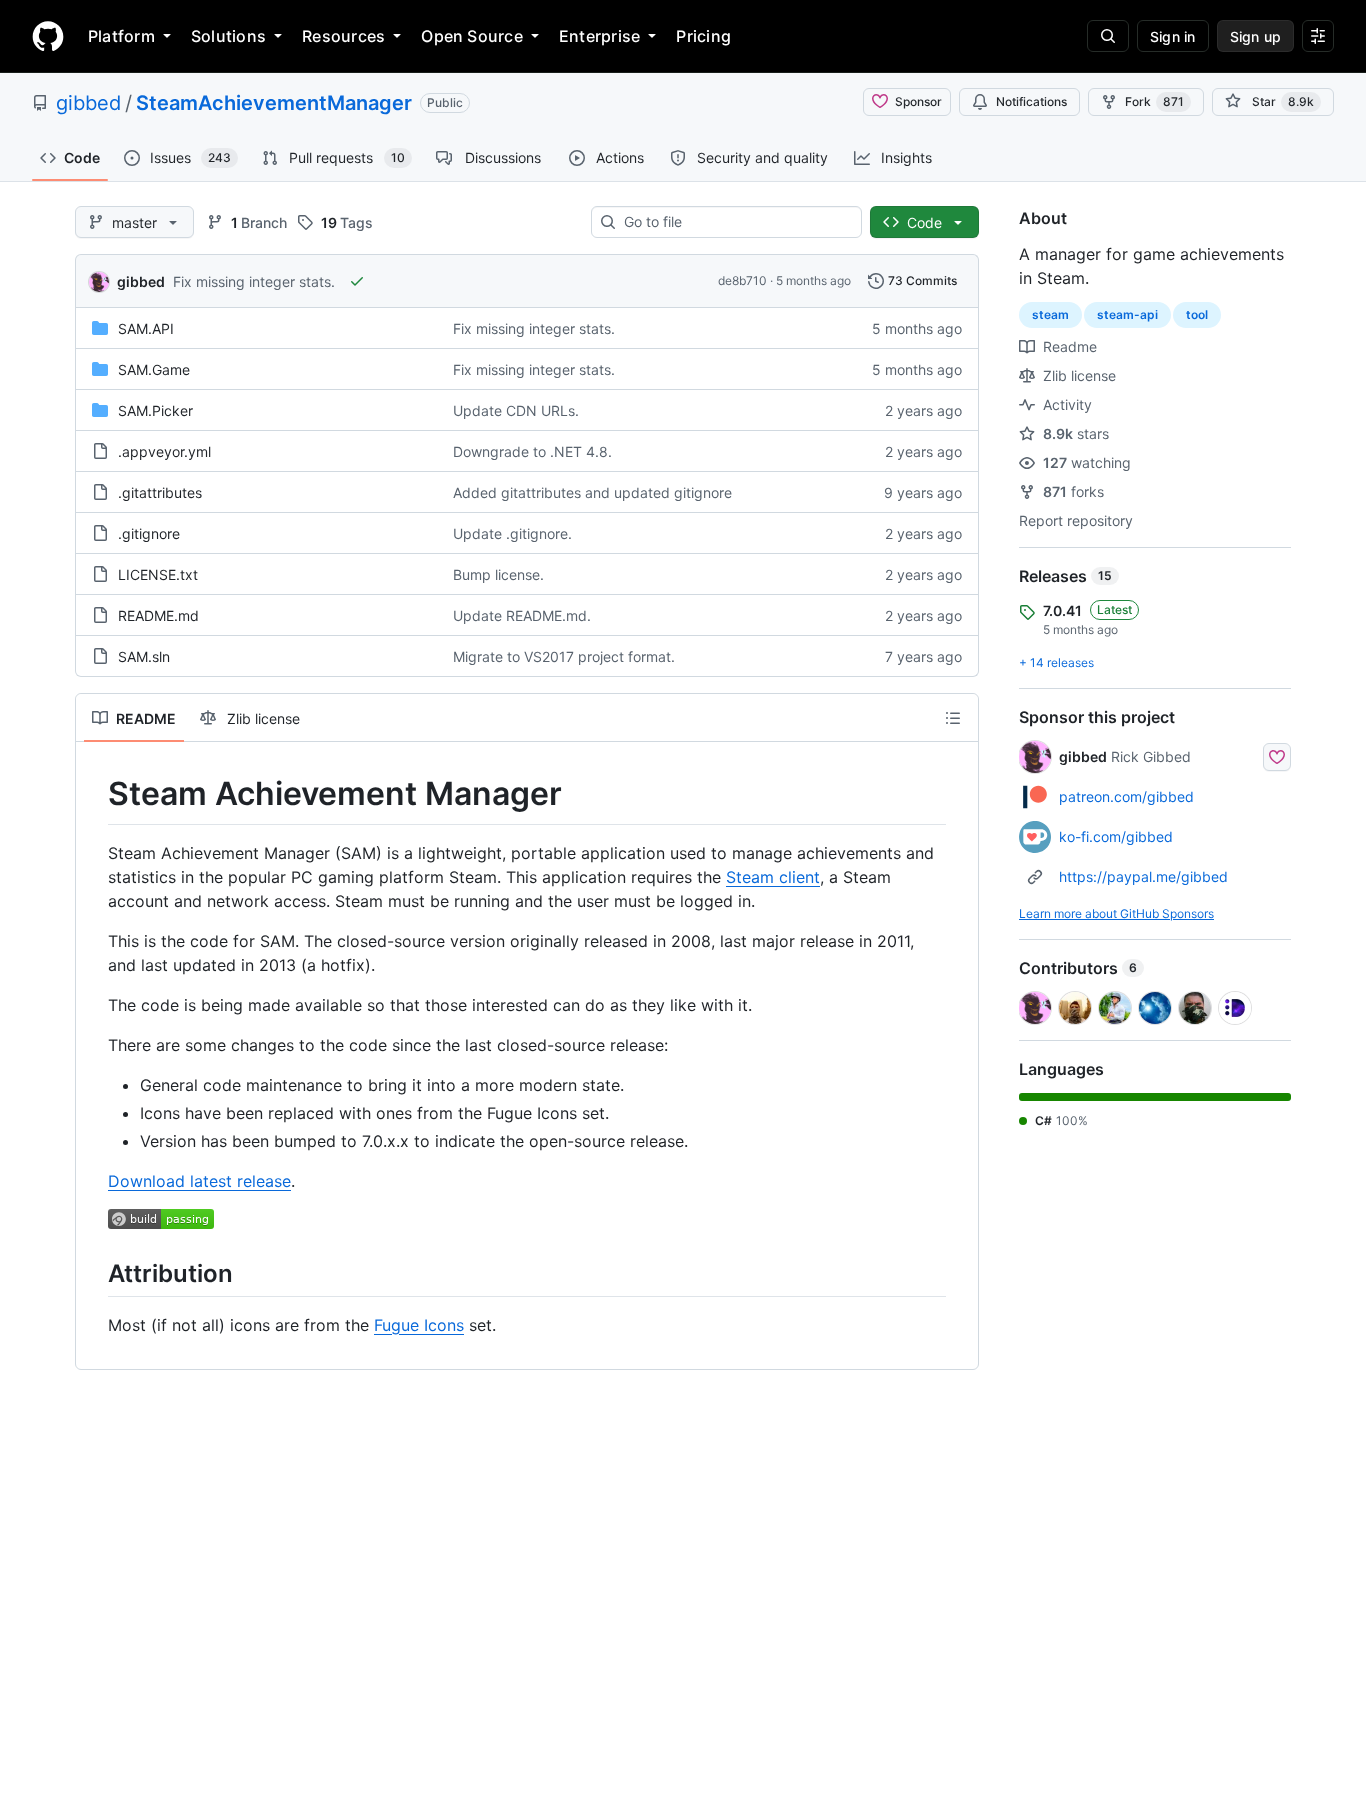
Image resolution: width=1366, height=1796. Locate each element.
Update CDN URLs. (516, 410)
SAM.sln (144, 656)
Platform (121, 36)
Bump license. (498, 574)
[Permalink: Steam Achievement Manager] (94, 794)
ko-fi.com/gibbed (1116, 836)
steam (1050, 314)
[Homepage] (48, 36)
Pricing (703, 36)
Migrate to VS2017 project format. (564, 656)
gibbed (88, 103)
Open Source (472, 36)
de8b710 (742, 280)
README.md (158, 615)
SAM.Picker (155, 410)
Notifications (1031, 101)
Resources (343, 36)
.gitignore (149, 533)
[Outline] (953, 718)
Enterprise (599, 36)
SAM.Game (154, 369)
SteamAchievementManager (274, 103)
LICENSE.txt (158, 574)
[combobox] (734, 222)
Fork (1154, 101)
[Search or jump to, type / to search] (1108, 36)
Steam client (773, 877)
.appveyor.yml (164, 451)
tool (1197, 314)
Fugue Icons (419, 1325)
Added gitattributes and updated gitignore (592, 492)
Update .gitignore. (512, 533)
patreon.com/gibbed (1126, 796)
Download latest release (199, 1181)
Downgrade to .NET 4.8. (532, 451)
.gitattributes (160, 492)
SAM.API (146, 328)
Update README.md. (522, 615)
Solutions (228, 36)
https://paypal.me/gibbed (1143, 876)
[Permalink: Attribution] (94, 1273)
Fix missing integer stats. (254, 281)
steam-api (1127, 314)
